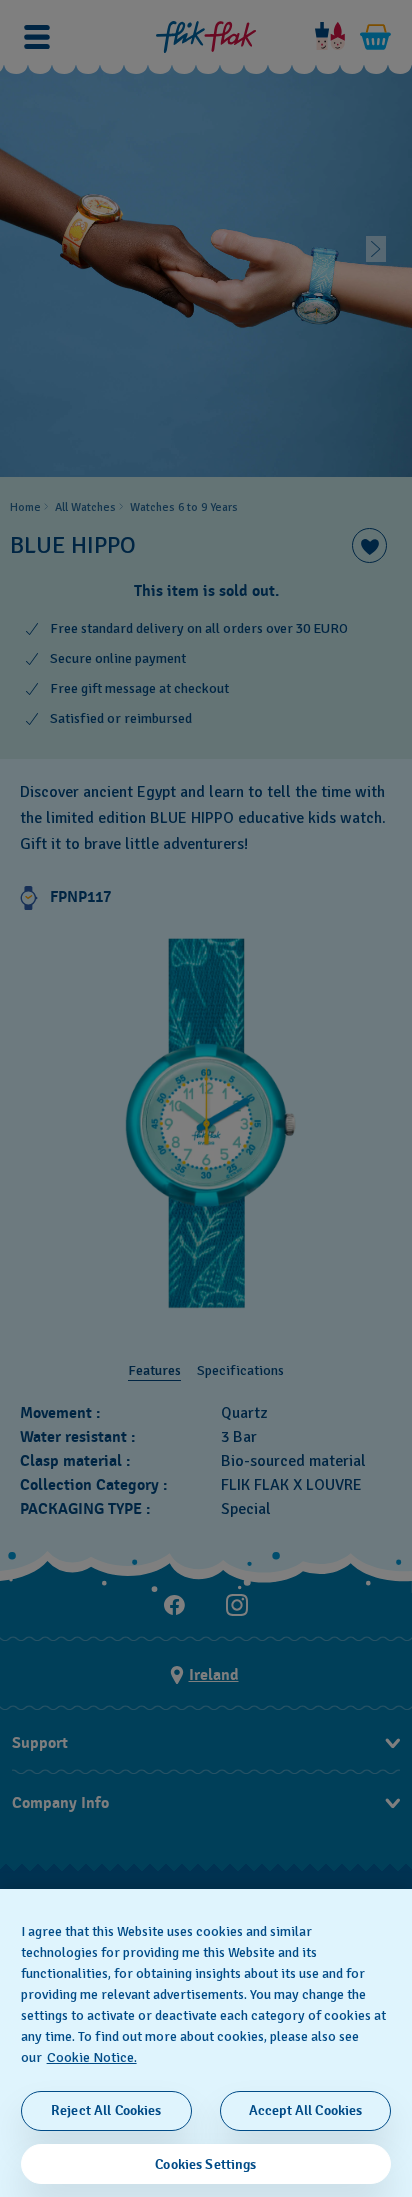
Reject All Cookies (106, 2110)
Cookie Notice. (92, 2057)
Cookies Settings (205, 2164)
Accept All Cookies (306, 2110)
